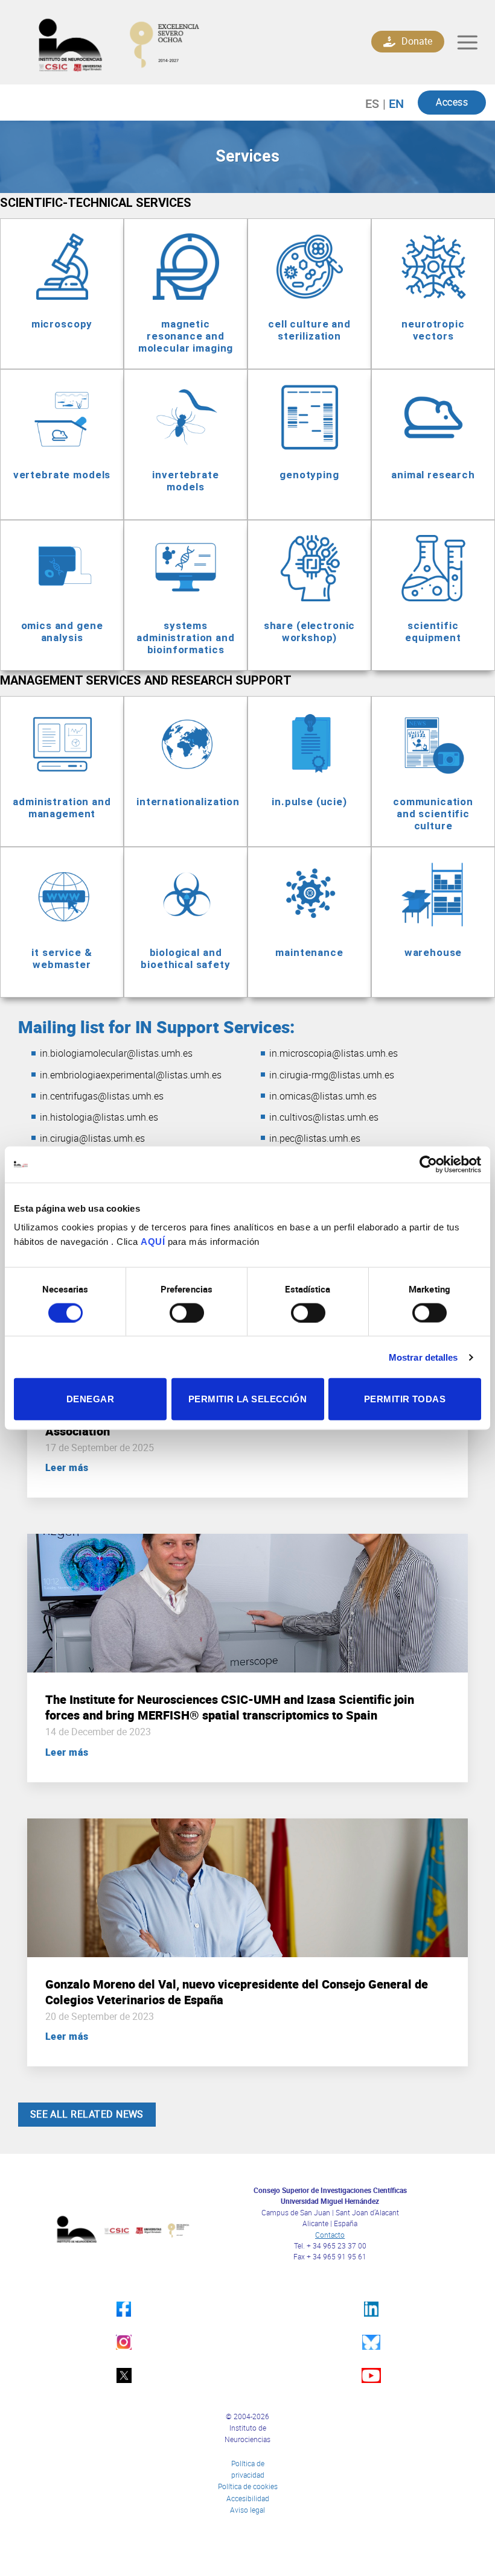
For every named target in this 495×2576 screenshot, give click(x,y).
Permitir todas (405, 1399)
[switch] (187, 1312)
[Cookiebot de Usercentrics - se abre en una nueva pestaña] (428, 1164)
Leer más (67, 1467)
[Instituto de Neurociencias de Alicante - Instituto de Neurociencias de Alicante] (158, 42)
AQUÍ (153, 1242)
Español (378, 103)
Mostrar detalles (423, 1357)
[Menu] (468, 43)
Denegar (90, 1399)
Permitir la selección (247, 1399)
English (393, 103)
